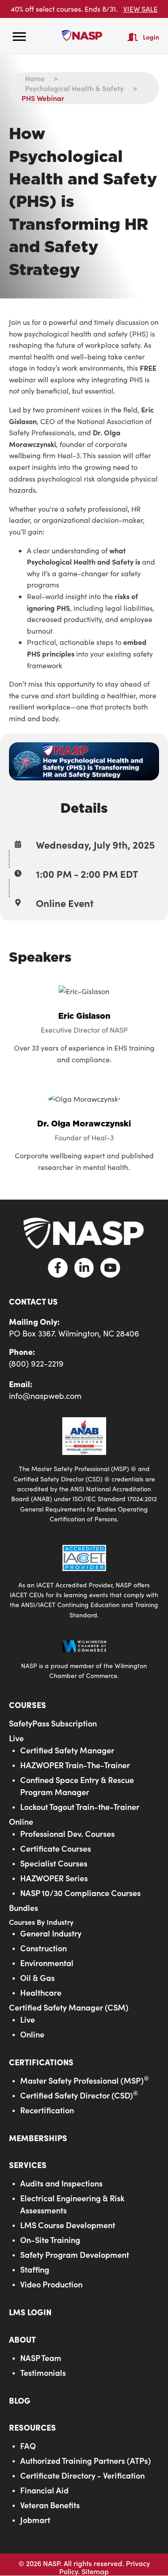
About (22, 2339)
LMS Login (30, 2312)
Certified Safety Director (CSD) (79, 2095)
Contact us (33, 1301)
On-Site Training (50, 2240)
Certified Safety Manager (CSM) (69, 2007)
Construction (43, 1948)
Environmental (47, 1963)
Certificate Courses (56, 1848)
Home (35, 78)
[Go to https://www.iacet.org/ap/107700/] (84, 1582)
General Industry (51, 1933)
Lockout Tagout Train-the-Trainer (80, 1807)
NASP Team (41, 2358)
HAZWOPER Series (54, 1878)
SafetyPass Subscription (53, 1723)
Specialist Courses (54, 1863)
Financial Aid (44, 2490)
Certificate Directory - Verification (82, 2475)
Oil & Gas (37, 1978)
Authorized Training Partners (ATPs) (86, 2460)
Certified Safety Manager (67, 1750)
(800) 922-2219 (36, 1363)
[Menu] (19, 37)
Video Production (51, 2284)
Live (16, 1738)
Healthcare (41, 1992)
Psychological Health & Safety (74, 88)
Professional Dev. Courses (67, 1833)
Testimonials (43, 2372)
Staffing (35, 2269)
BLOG (20, 2400)
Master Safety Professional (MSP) (84, 2080)
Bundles (24, 1908)
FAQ (28, 2446)
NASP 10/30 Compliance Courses (80, 1893)
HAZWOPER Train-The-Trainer (75, 1765)
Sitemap (95, 2571)
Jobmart (35, 2520)
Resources (32, 2427)
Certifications (41, 2062)
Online (21, 1821)
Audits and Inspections (61, 2183)
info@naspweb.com (45, 1396)
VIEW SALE (140, 9)
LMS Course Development (68, 2225)
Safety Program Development (75, 2254)
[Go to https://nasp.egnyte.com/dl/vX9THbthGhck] (84, 1470)
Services (28, 2165)
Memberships (38, 2138)
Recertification (47, 2110)
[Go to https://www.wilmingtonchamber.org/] (84, 1659)
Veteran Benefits (50, 2505)
